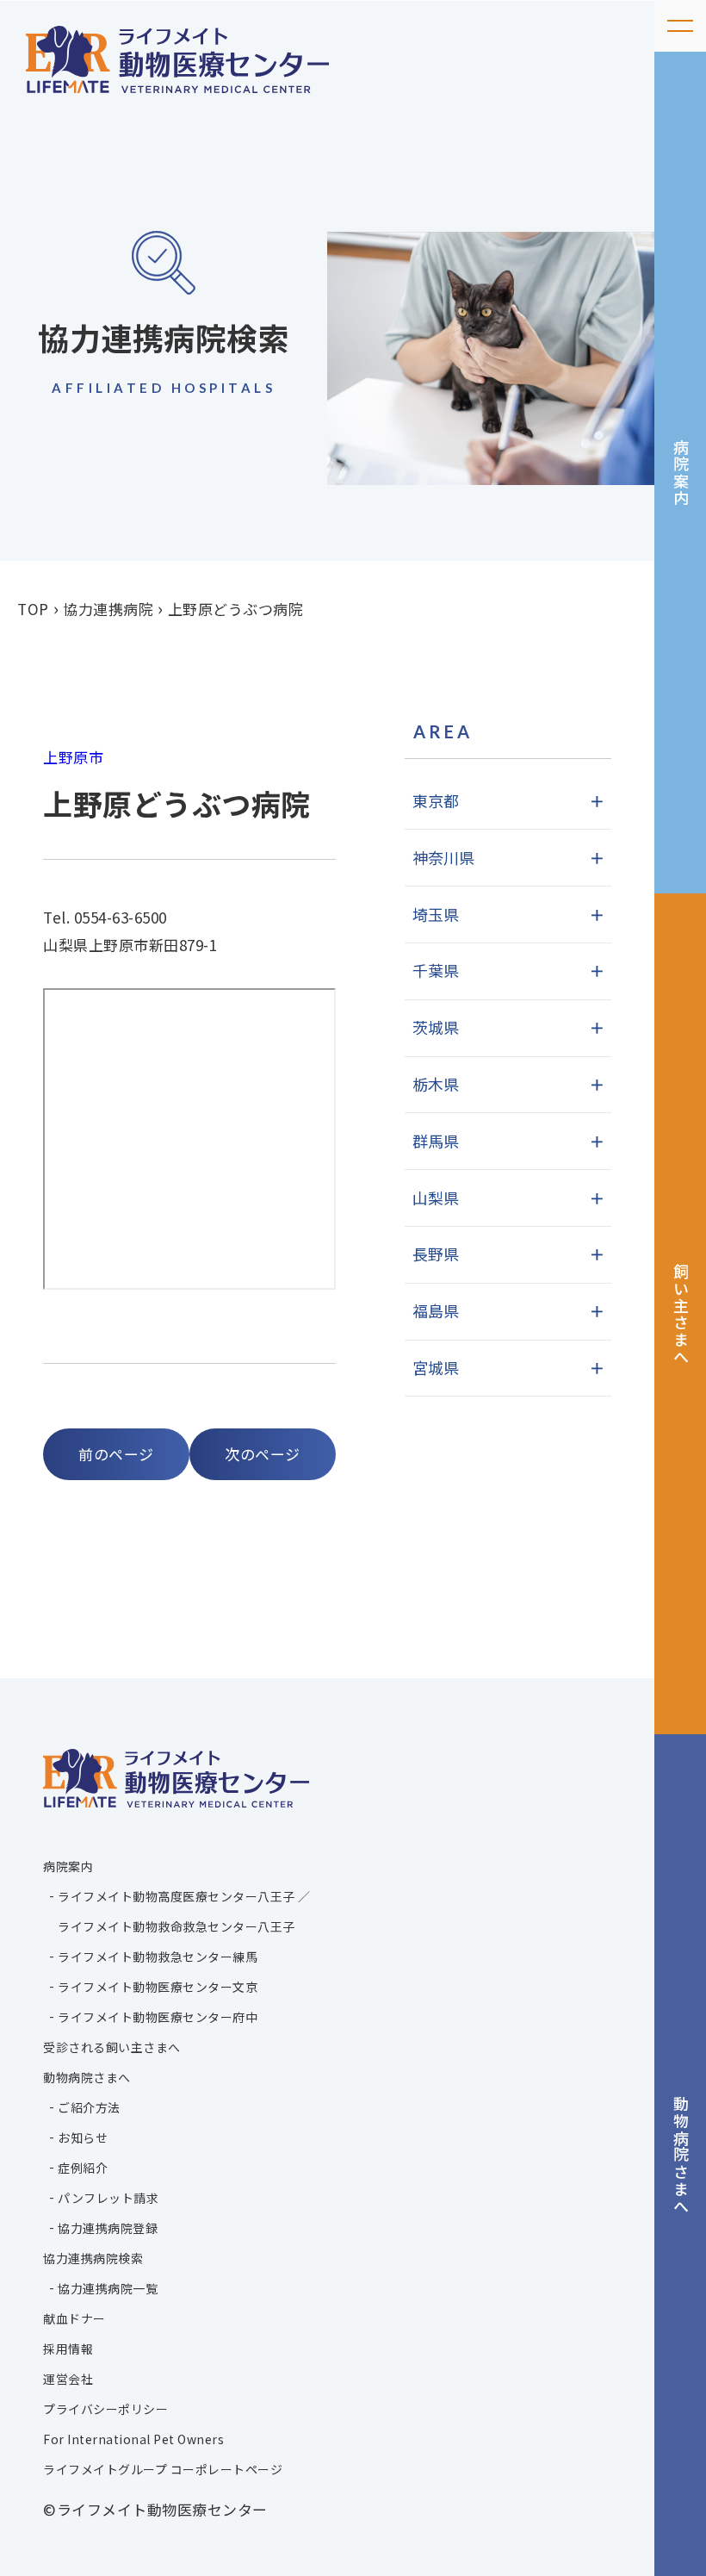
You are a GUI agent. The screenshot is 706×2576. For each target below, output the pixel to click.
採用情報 (68, 2349)
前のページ (116, 1454)
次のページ (263, 1454)
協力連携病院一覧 (108, 2288)
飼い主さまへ (681, 1314)
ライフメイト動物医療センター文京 (158, 1987)
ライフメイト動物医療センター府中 (158, 2017)
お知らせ (83, 2137)
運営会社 (68, 2379)
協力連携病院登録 (108, 2228)
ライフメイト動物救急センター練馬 (158, 1957)
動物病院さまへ (681, 2155)
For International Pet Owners (133, 2439)
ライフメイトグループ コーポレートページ (163, 2469)
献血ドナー (74, 2318)
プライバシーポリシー (105, 2409)
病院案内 (681, 473)
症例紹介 (83, 2168)
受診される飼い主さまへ (112, 2047)
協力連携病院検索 (93, 2258)
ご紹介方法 (89, 2107)
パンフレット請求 (108, 2198)
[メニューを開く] (680, 26)
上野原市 (73, 757)
